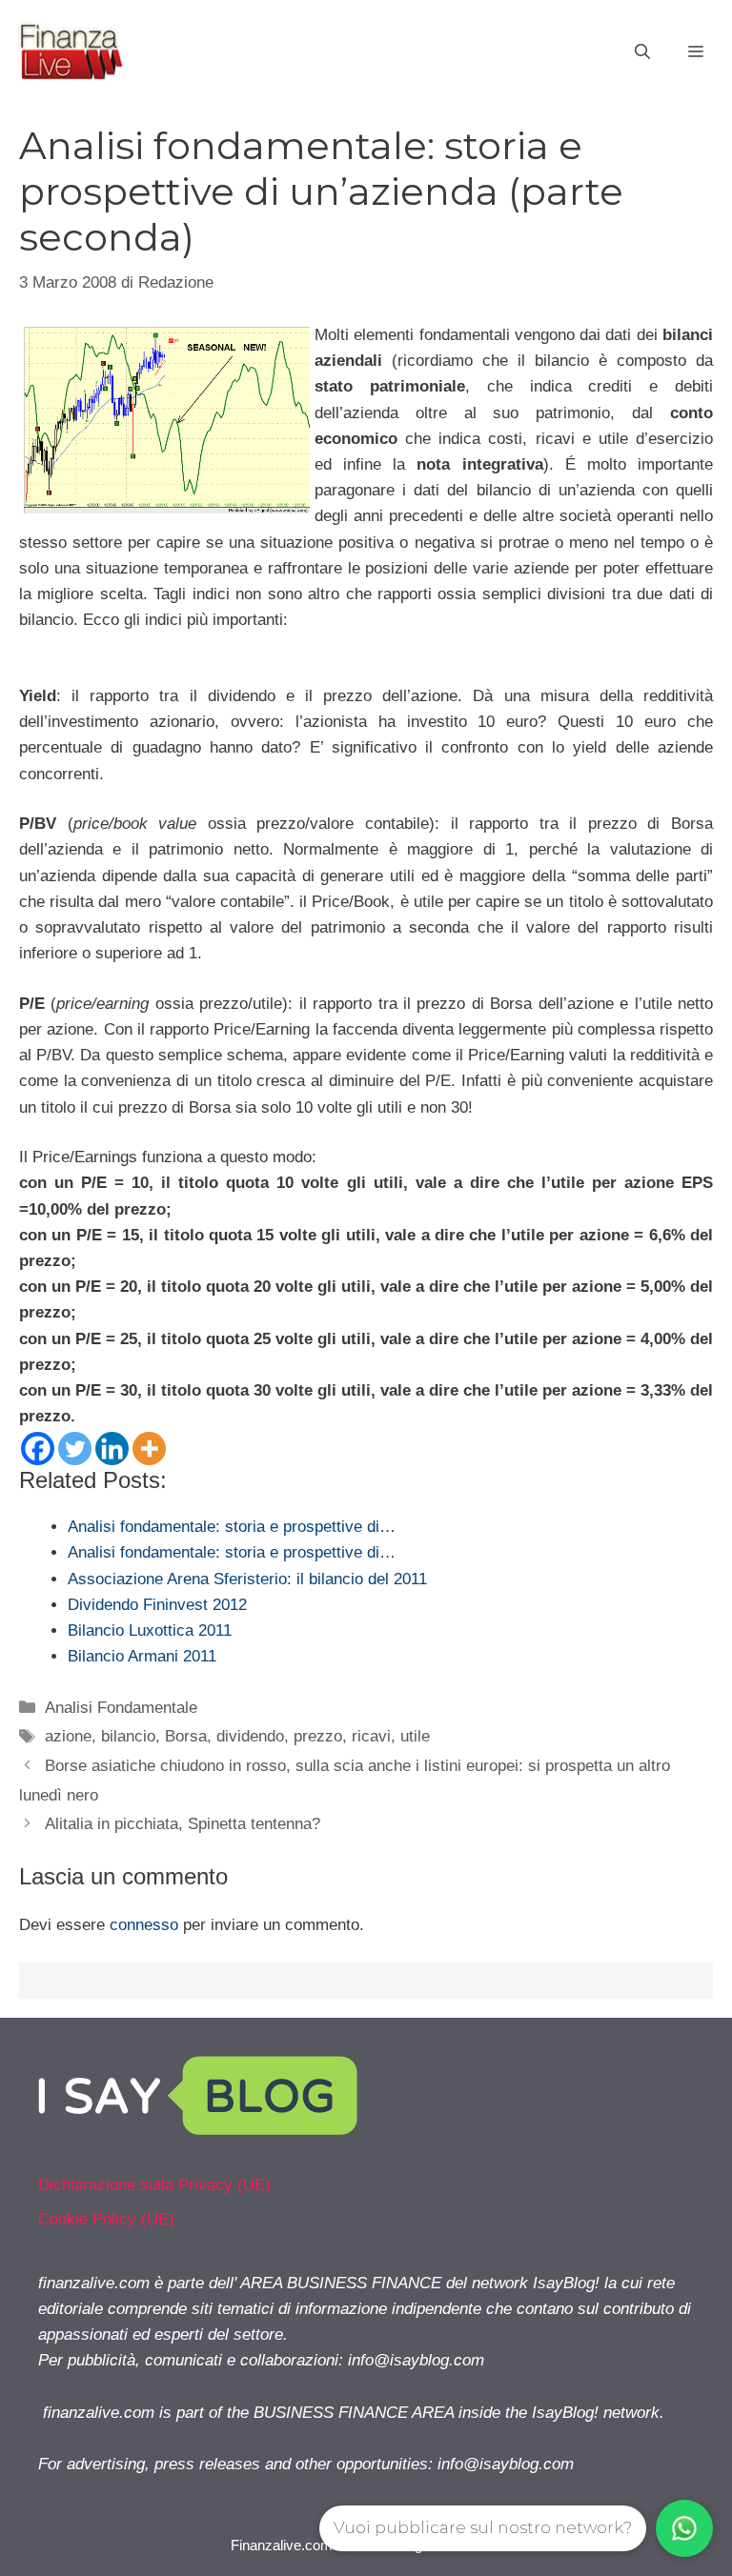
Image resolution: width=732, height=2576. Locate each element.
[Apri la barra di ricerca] (642, 52)
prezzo (318, 1736)
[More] (149, 1449)
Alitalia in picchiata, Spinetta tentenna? (183, 1824)
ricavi (371, 1736)
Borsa (186, 1736)
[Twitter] (75, 1449)
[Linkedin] (112, 1449)
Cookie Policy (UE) (106, 2219)
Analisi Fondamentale (121, 1708)
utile (415, 1736)
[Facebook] (38, 1449)
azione (68, 1736)
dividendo (250, 1736)
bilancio (128, 1736)
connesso (144, 1925)
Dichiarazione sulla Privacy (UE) (154, 2185)
